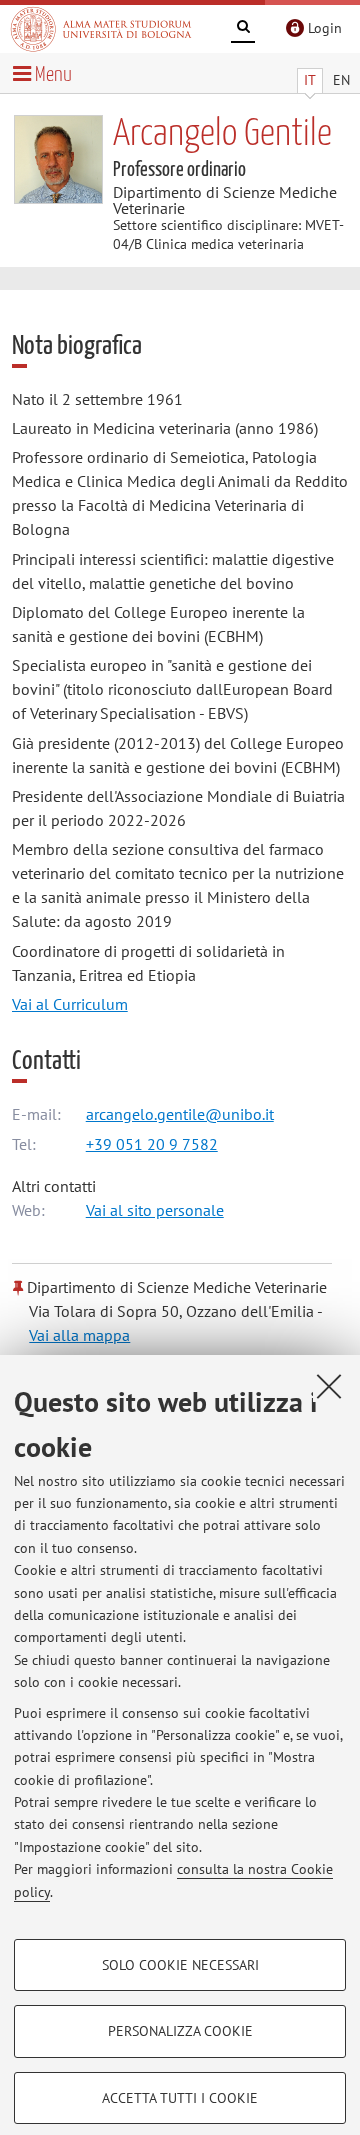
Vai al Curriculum (70, 1004)
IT (310, 80)
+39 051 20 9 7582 (152, 1144)
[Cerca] (243, 30)
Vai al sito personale (155, 1210)
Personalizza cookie (180, 2031)
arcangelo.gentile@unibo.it (180, 1114)
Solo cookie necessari (180, 1965)
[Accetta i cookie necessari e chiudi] (329, 1386)
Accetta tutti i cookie (180, 2098)
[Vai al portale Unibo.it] (101, 29)
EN (341, 80)
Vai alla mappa (79, 1335)
